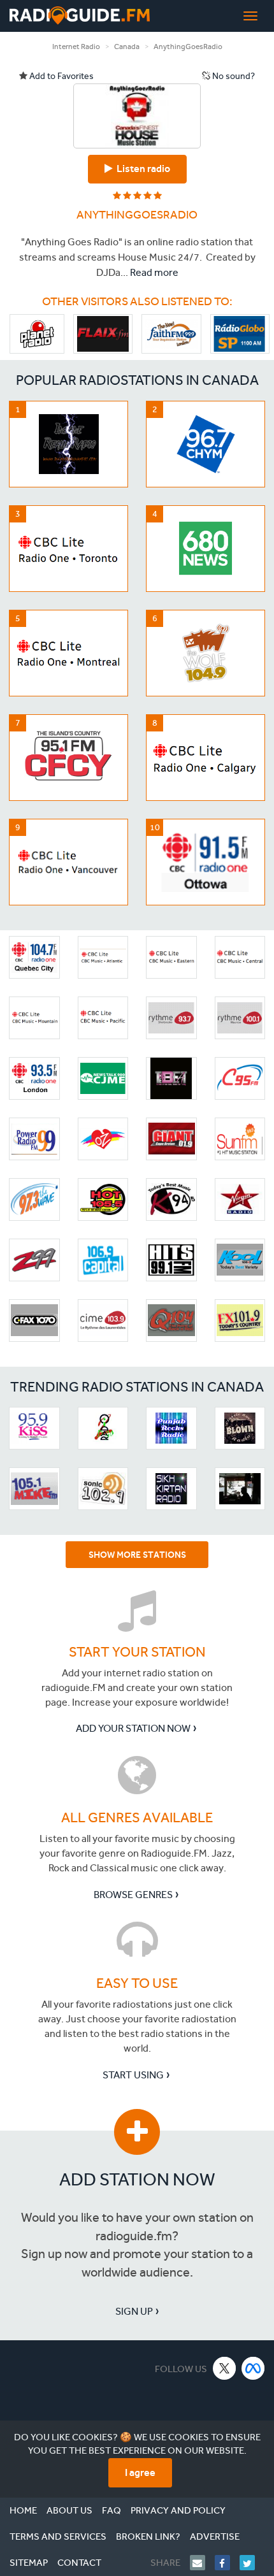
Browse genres (133, 1895)
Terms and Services (58, 2536)
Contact (79, 2563)
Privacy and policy (178, 2510)
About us (69, 2510)
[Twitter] (252, 2563)
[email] (202, 2563)
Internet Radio (76, 47)
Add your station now (133, 1728)
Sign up (134, 2311)
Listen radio (141, 169)
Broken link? (148, 2536)
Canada (127, 47)
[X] (225, 2368)
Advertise (215, 2536)
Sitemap (29, 2563)
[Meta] (253, 2368)
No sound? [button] (233, 76)
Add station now (137, 2179)
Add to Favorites (61, 76)
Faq (112, 2510)
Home (23, 2510)
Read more (154, 272)
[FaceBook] (227, 2563)
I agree (140, 2472)
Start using (133, 2075)
